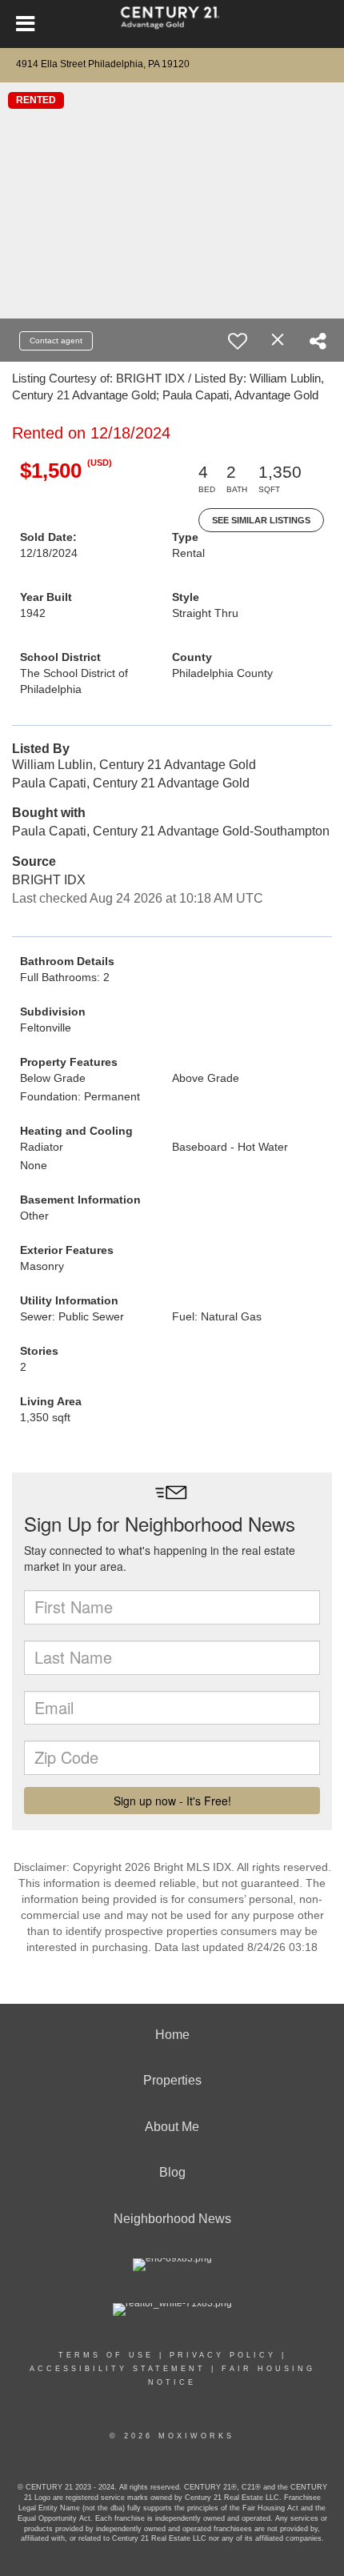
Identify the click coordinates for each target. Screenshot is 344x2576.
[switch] (238, 341)
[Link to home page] (172, 24)
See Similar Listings (261, 520)
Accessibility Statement (118, 2369)
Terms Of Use (106, 2355)
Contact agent (56, 341)
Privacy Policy (223, 2355)
